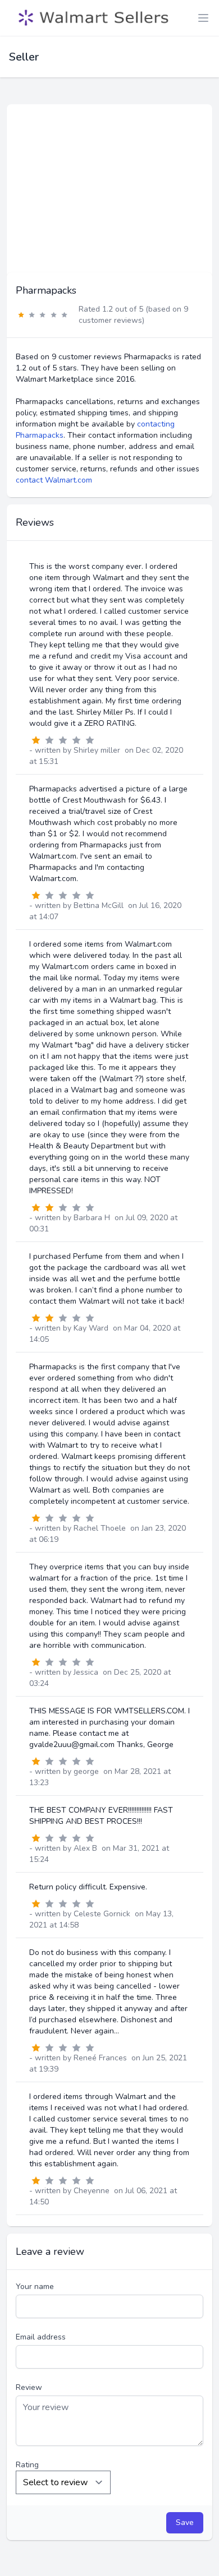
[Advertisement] (109, 188)
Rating (27, 2465)
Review (29, 2387)
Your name (35, 2287)
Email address (41, 2337)
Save (185, 2522)
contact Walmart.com (54, 480)
